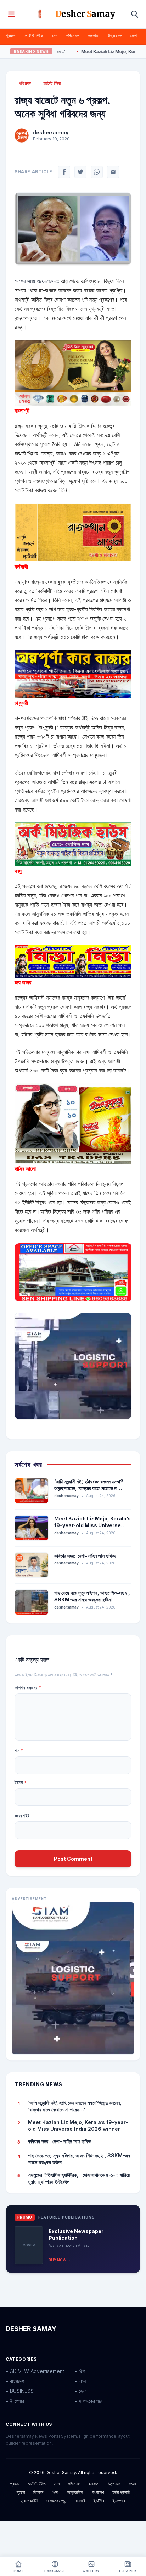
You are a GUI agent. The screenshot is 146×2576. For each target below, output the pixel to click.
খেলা (55, 2492)
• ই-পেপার (15, 2401)
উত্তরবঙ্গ (115, 36)
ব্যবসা (21, 2492)
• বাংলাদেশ (15, 2381)
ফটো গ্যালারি (121, 2492)
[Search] (135, 14)
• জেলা (80, 2391)
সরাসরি (80, 2501)
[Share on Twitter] (80, 172)
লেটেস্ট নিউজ (33, 36)
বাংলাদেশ (98, 2492)
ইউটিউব (99, 2501)
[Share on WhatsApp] (97, 172)
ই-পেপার (119, 2501)
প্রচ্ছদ (10, 36)
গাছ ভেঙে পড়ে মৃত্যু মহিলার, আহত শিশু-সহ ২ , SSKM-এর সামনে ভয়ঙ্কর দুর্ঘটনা (79, 2159)
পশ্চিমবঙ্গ (73, 36)
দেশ (55, 36)
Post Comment (73, 1859)
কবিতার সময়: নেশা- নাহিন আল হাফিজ (85, 1556)
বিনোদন (38, 2492)
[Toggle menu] (11, 14)
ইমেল (21, 1782)
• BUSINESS (20, 2391)
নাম (19, 1751)
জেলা (134, 36)
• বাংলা (81, 2381)
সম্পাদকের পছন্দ (57, 2501)
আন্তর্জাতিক (75, 2492)
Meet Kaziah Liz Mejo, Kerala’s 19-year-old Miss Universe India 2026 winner (92, 1525)
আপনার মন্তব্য (28, 1688)
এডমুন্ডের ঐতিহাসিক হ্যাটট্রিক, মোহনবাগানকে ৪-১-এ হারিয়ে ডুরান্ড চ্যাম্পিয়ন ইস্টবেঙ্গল (79, 2178)
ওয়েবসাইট (22, 1816)
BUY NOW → (60, 2260)
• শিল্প (80, 2371)
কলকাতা (93, 36)
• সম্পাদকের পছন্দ (89, 2401)
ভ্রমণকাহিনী (29, 2501)
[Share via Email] (113, 172)
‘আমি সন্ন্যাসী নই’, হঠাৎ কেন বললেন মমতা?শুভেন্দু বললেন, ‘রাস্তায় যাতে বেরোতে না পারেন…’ (89, 1488)
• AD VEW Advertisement (35, 2371)
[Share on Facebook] (64, 172)
